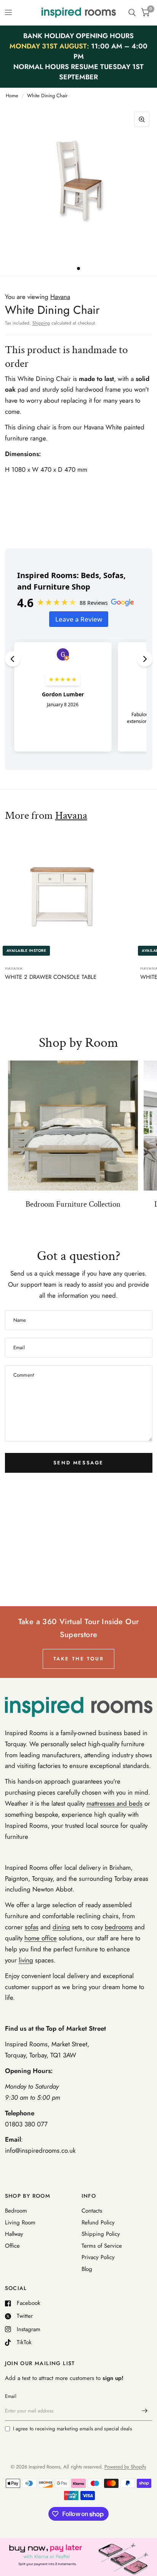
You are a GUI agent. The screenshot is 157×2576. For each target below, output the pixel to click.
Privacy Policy (98, 2257)
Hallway (14, 2234)
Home (12, 96)
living (26, 1960)
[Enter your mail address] (145, 2411)
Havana (71, 815)
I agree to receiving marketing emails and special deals (72, 2429)
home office (41, 1938)
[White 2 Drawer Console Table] (70, 895)
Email (11, 2396)
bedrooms (119, 1927)
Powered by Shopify (125, 2467)
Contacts (92, 2211)
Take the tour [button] (79, 1659)
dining (61, 1927)
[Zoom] (142, 119)
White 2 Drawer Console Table (51, 977)
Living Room (20, 2222)
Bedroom (16, 2211)
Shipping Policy (101, 2234)
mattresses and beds (115, 1803)
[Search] (132, 13)
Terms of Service (102, 2246)
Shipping (41, 323)
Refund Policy (98, 2222)
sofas (32, 1927)
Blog (87, 2269)
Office (12, 2246)
